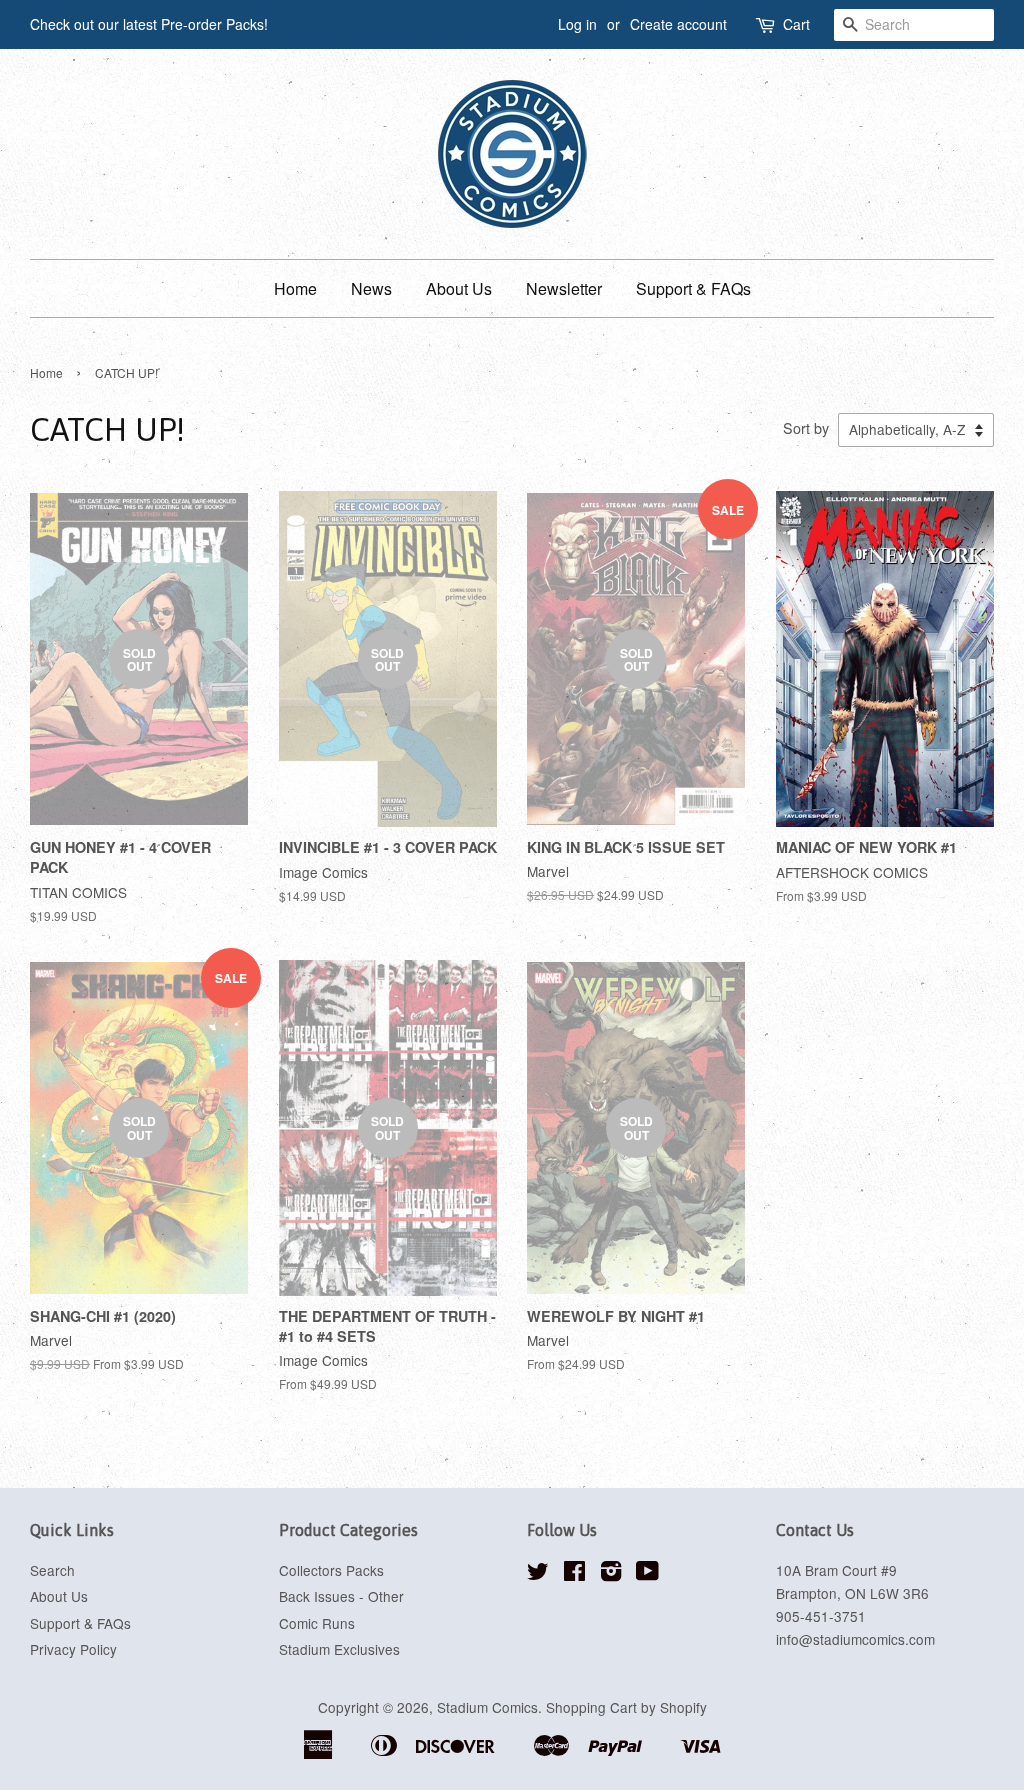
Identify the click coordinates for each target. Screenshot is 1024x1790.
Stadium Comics (487, 1707)
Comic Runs (317, 1623)
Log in (577, 24)
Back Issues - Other (341, 1596)
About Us (459, 288)
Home (295, 288)
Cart (796, 24)
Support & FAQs (693, 288)
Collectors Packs (331, 1570)
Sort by (806, 427)
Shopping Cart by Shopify (626, 1707)
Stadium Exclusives (339, 1649)
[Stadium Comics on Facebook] (574, 1574)
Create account (678, 24)
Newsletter (564, 288)
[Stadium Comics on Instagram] (611, 1574)
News (371, 288)
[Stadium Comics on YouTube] (647, 1574)
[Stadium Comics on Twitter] (538, 1574)
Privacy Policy (73, 1649)
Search (52, 1570)
